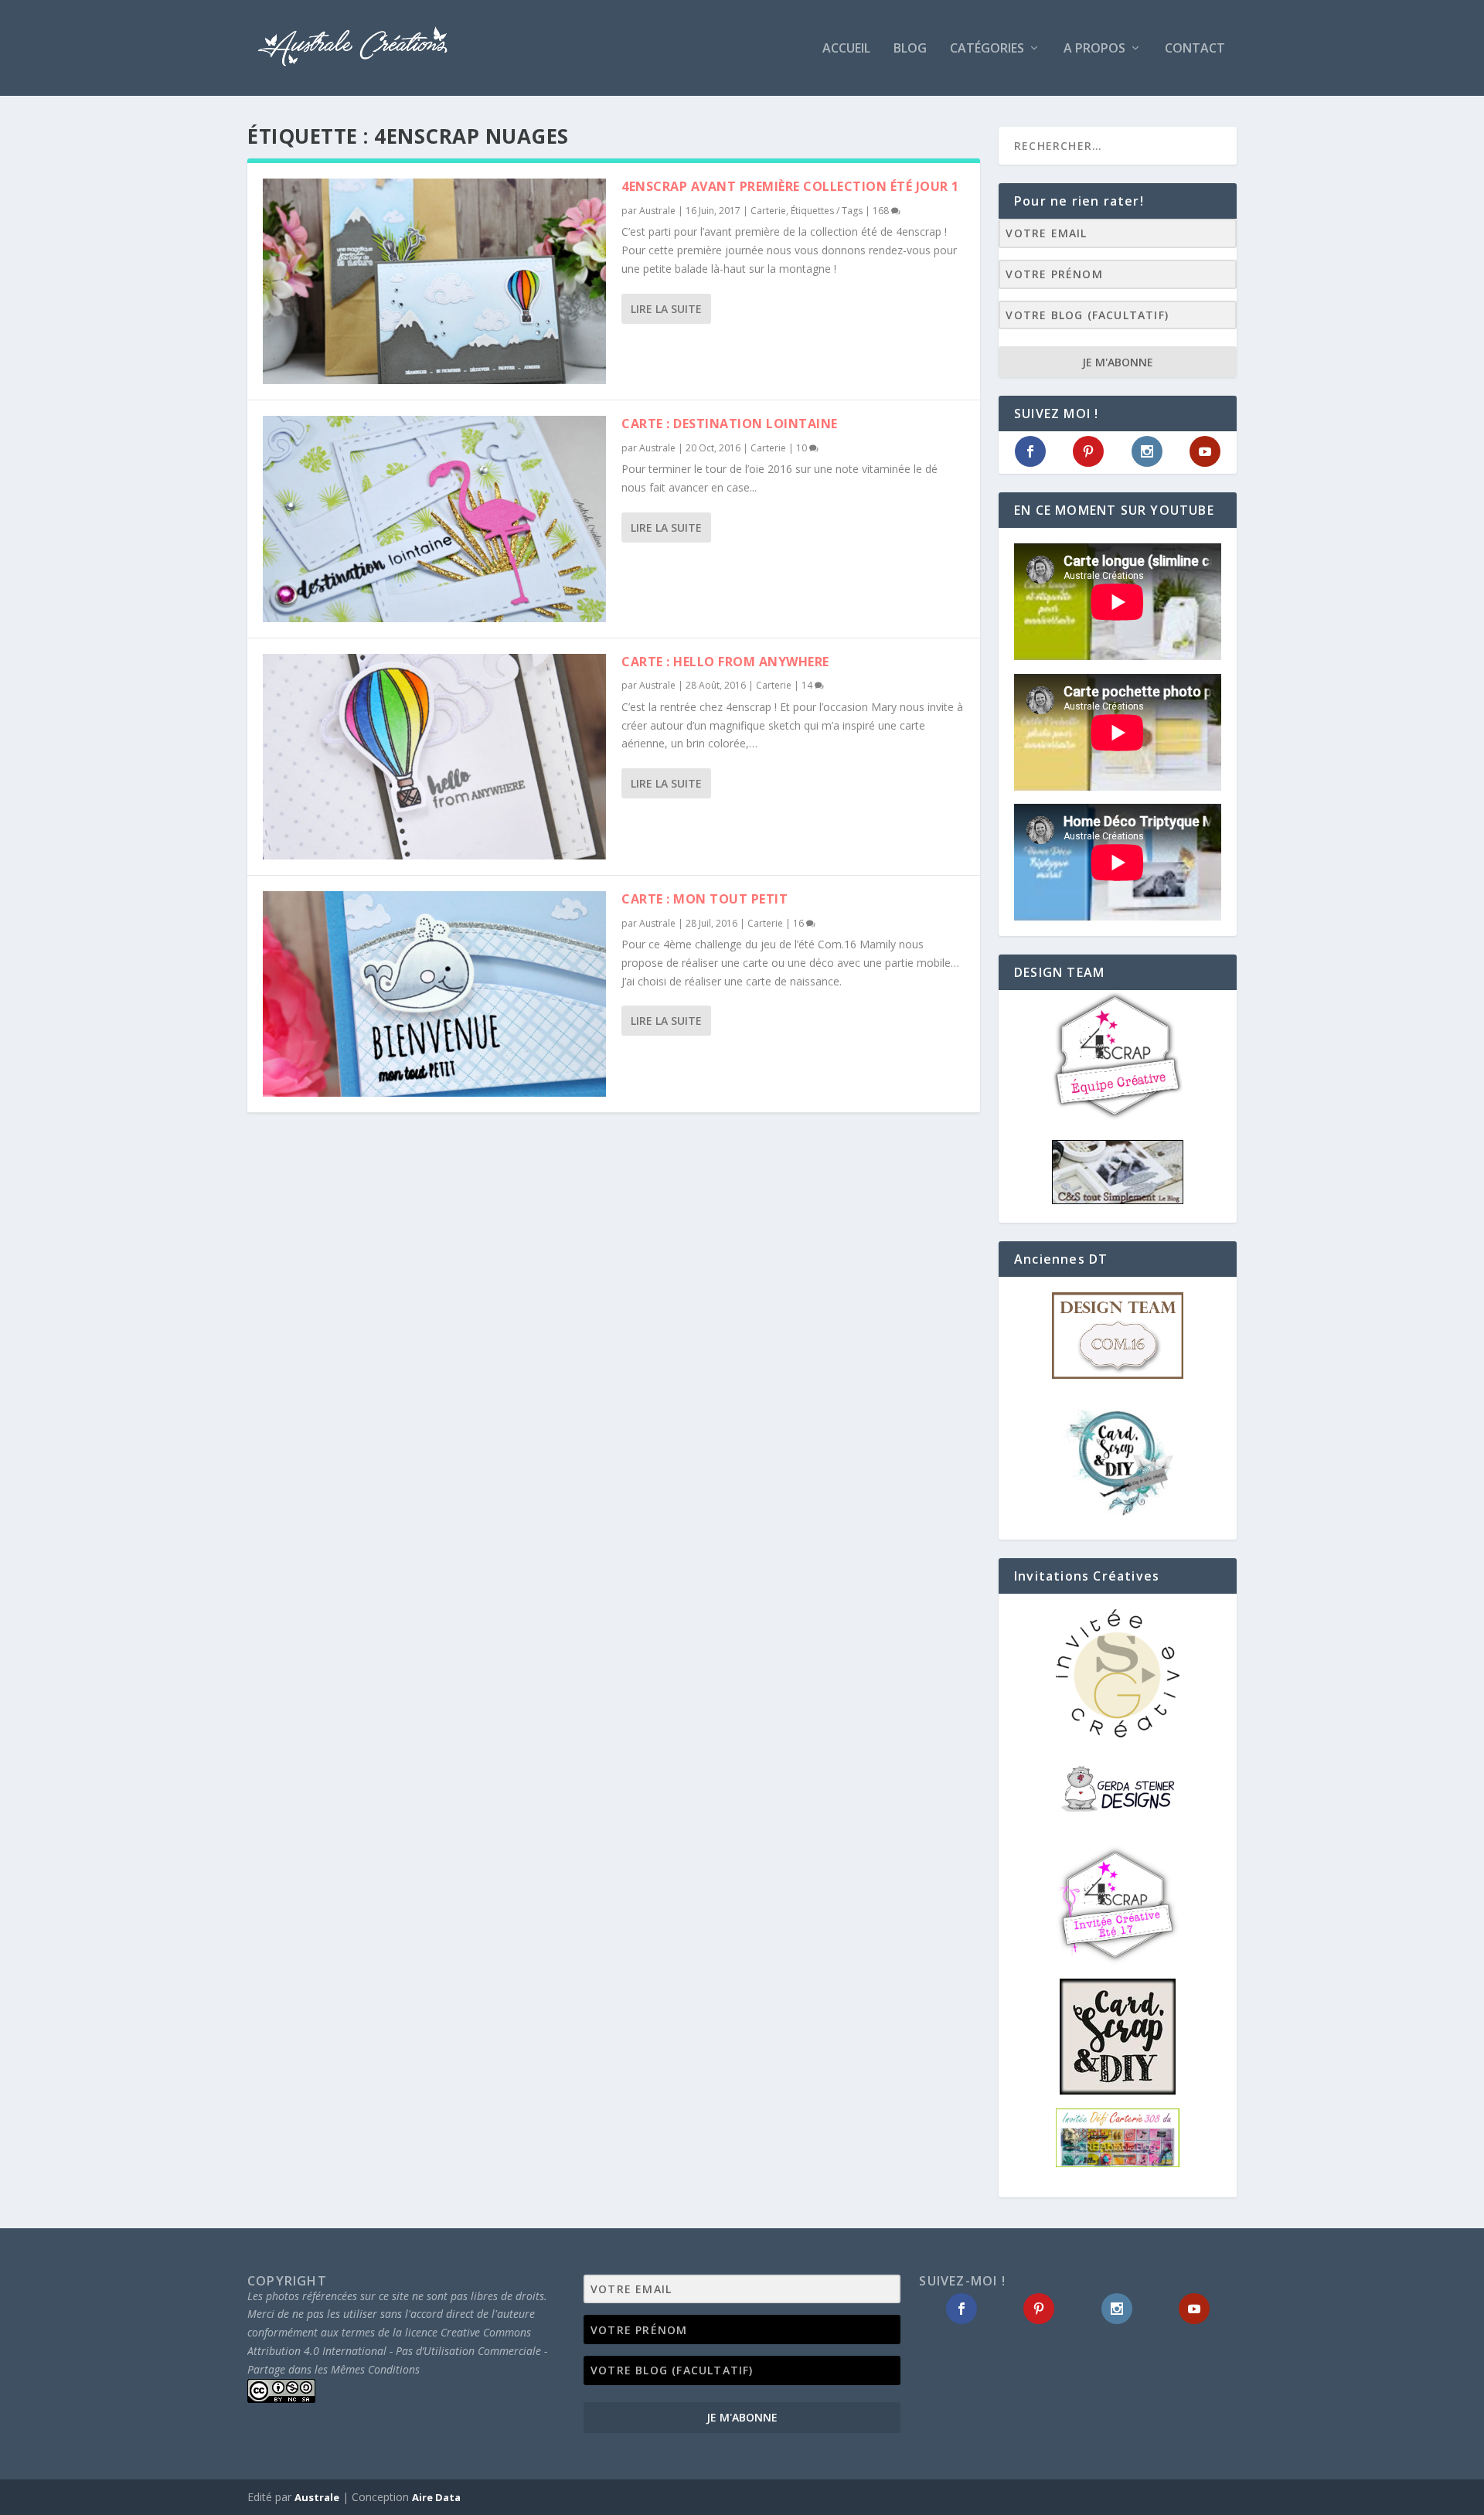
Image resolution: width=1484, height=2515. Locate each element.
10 (803, 448)
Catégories (987, 49)
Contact (1195, 49)
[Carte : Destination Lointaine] (434, 519)
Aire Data (436, 2497)
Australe (657, 211)
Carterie (768, 211)
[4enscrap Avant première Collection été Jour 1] (434, 281)
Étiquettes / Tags (827, 211)
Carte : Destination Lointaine (730, 424)
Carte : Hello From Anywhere (725, 662)
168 (882, 211)
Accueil (846, 49)
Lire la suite (666, 309)
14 (808, 685)
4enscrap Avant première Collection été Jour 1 (790, 186)
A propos (1094, 49)
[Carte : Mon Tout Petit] (434, 994)
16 (800, 923)
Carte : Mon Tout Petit (705, 899)
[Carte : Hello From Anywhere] (434, 757)
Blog (910, 49)
